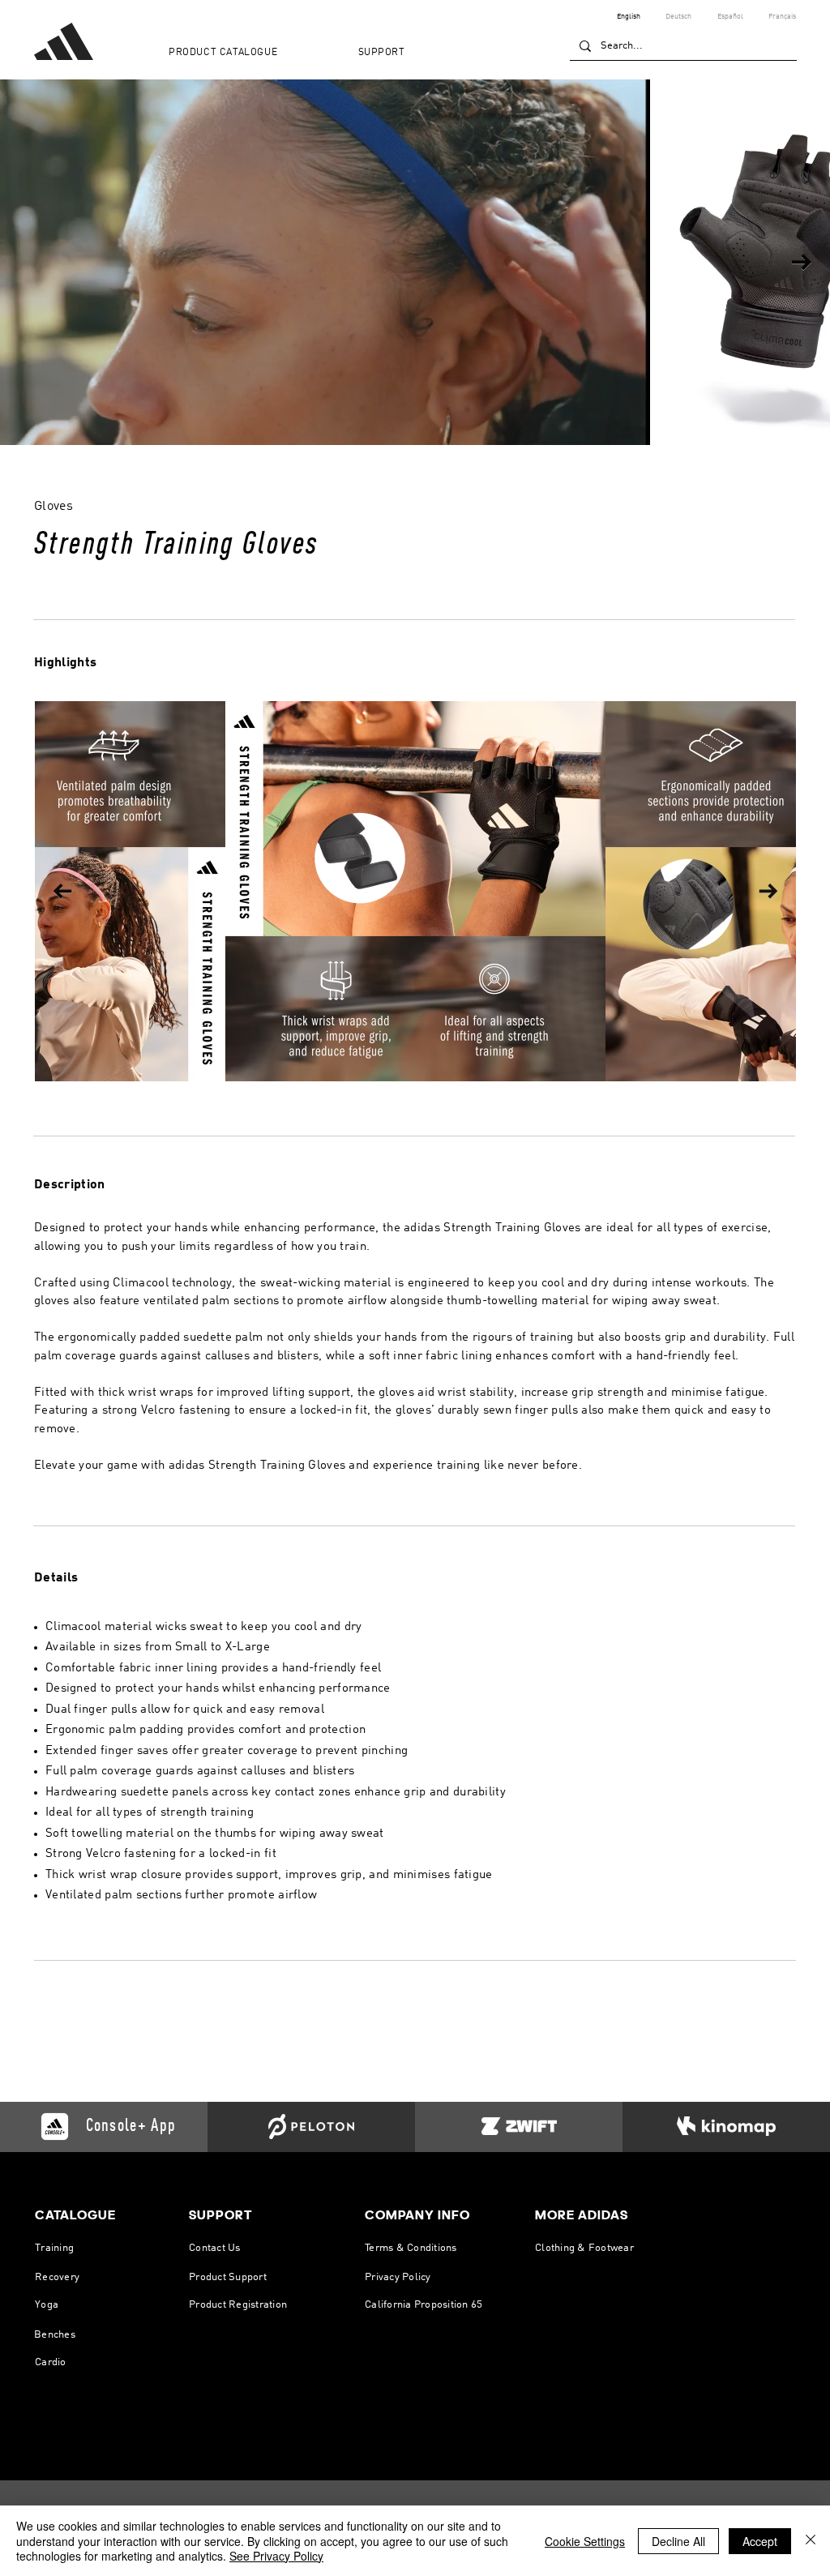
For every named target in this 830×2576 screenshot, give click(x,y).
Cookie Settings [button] (585, 2541)
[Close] (811, 2541)
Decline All (678, 2541)
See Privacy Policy (276, 2556)
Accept (760, 2541)
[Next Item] (801, 262)
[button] (252, 53)
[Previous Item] (62, 891)
